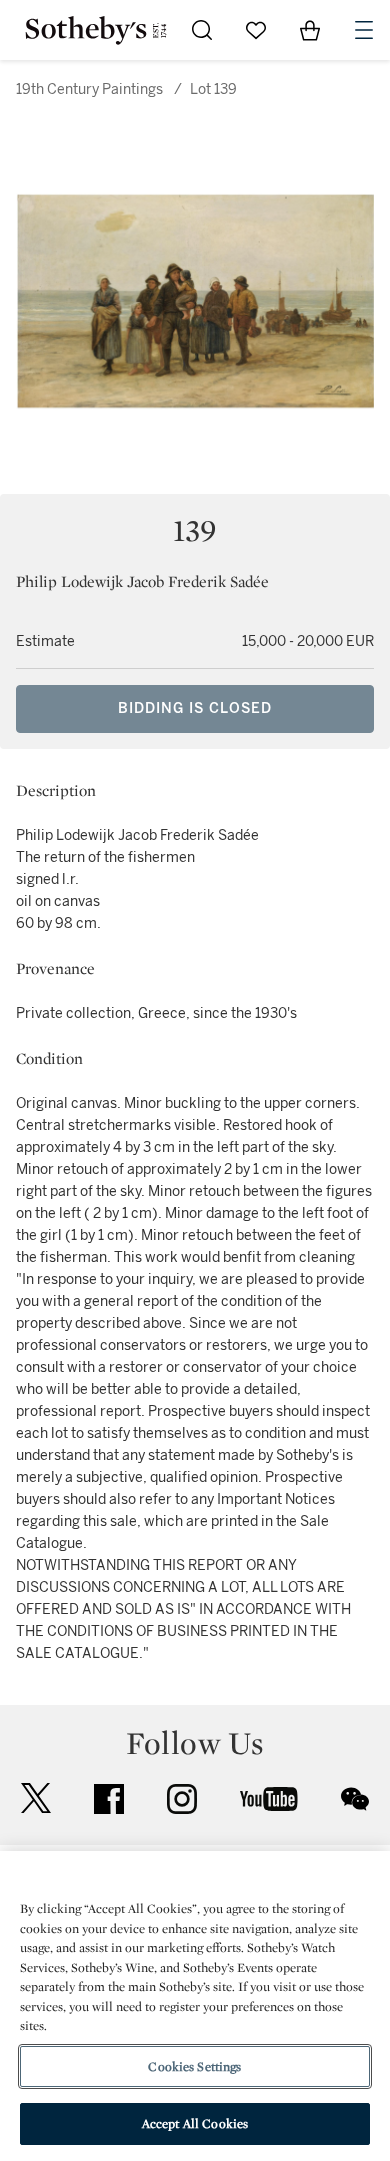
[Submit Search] (202, 30)
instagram (182, 1799)
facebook (109, 1799)
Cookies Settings (194, 2066)
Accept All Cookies (195, 2123)
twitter (36, 1798)
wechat (355, 1799)
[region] (195, 2006)
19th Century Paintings (89, 89)
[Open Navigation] (364, 30)
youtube (269, 1799)
